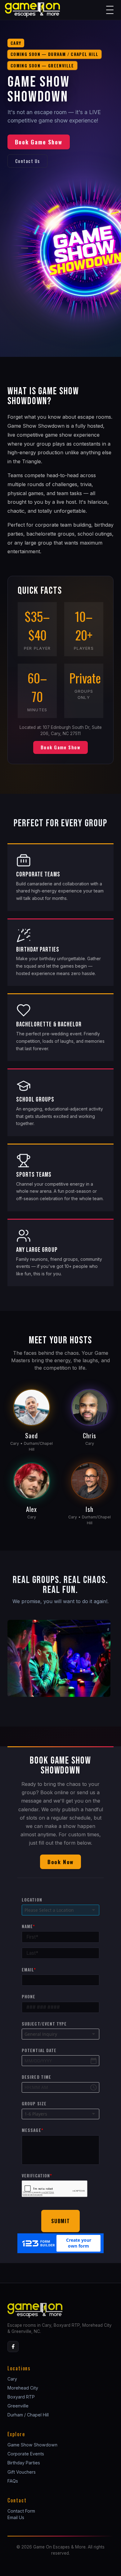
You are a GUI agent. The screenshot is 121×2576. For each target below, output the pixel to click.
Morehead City (23, 2388)
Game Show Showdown (32, 2445)
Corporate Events (26, 2454)
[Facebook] (13, 2347)
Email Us (16, 2517)
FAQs (13, 2481)
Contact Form (21, 2511)
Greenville (18, 2406)
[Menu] (110, 10)
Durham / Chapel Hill (28, 2415)
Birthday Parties (24, 2463)
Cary (12, 2379)
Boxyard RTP (21, 2397)
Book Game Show (39, 142)
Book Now (60, 1862)
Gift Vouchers (22, 2472)
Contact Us (27, 161)
